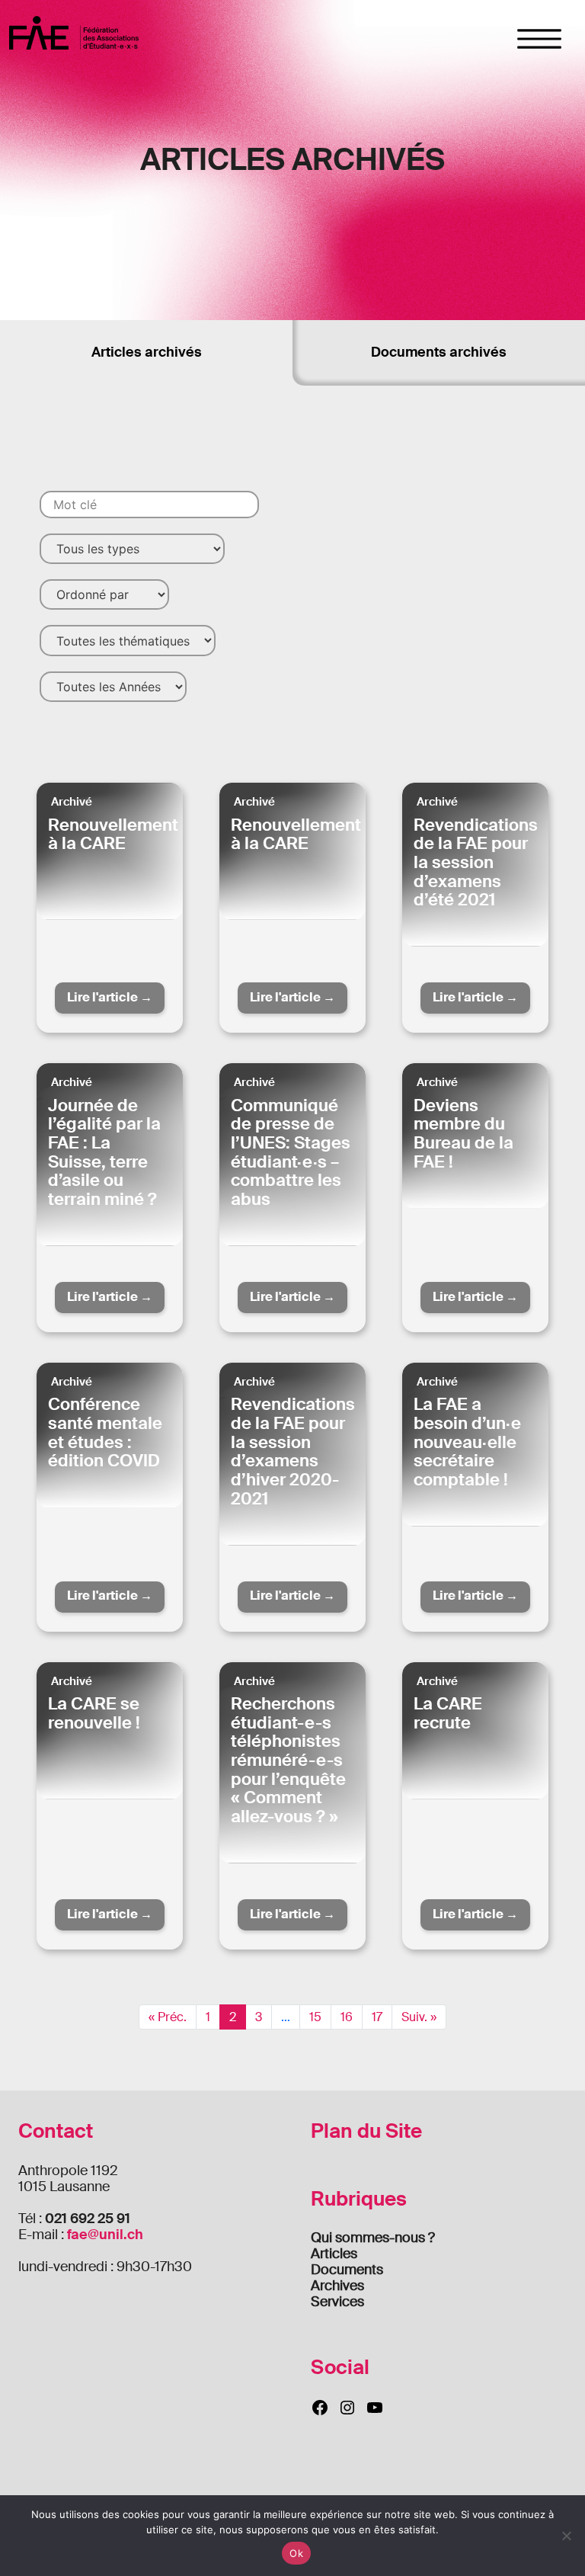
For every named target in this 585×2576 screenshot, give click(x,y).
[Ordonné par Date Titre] (104, 594)
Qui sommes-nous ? (373, 2238)
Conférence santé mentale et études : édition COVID (105, 1432)
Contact (56, 2131)
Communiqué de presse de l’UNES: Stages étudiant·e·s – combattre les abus (291, 1152)
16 (347, 2017)
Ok (296, 2553)
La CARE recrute (448, 1713)
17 (377, 2017)
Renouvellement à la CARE (113, 835)
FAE (74, 32)
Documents (347, 2270)
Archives (337, 2286)
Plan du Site (366, 2131)
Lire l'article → (110, 997)
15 (315, 2017)
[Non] (566, 2536)
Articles (334, 2254)
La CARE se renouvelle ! (94, 1713)
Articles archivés (147, 352)
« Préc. (168, 2017)
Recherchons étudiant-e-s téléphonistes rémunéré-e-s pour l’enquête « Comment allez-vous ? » (288, 1760)
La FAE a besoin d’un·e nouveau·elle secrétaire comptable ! (467, 1442)
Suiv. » (419, 2017)
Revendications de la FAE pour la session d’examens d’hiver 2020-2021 (293, 1451)
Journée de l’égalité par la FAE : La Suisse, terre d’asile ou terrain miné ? (104, 1152)
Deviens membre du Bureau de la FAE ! (464, 1134)
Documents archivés (439, 352)
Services (337, 2302)
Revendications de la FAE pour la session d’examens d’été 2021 (476, 863)
